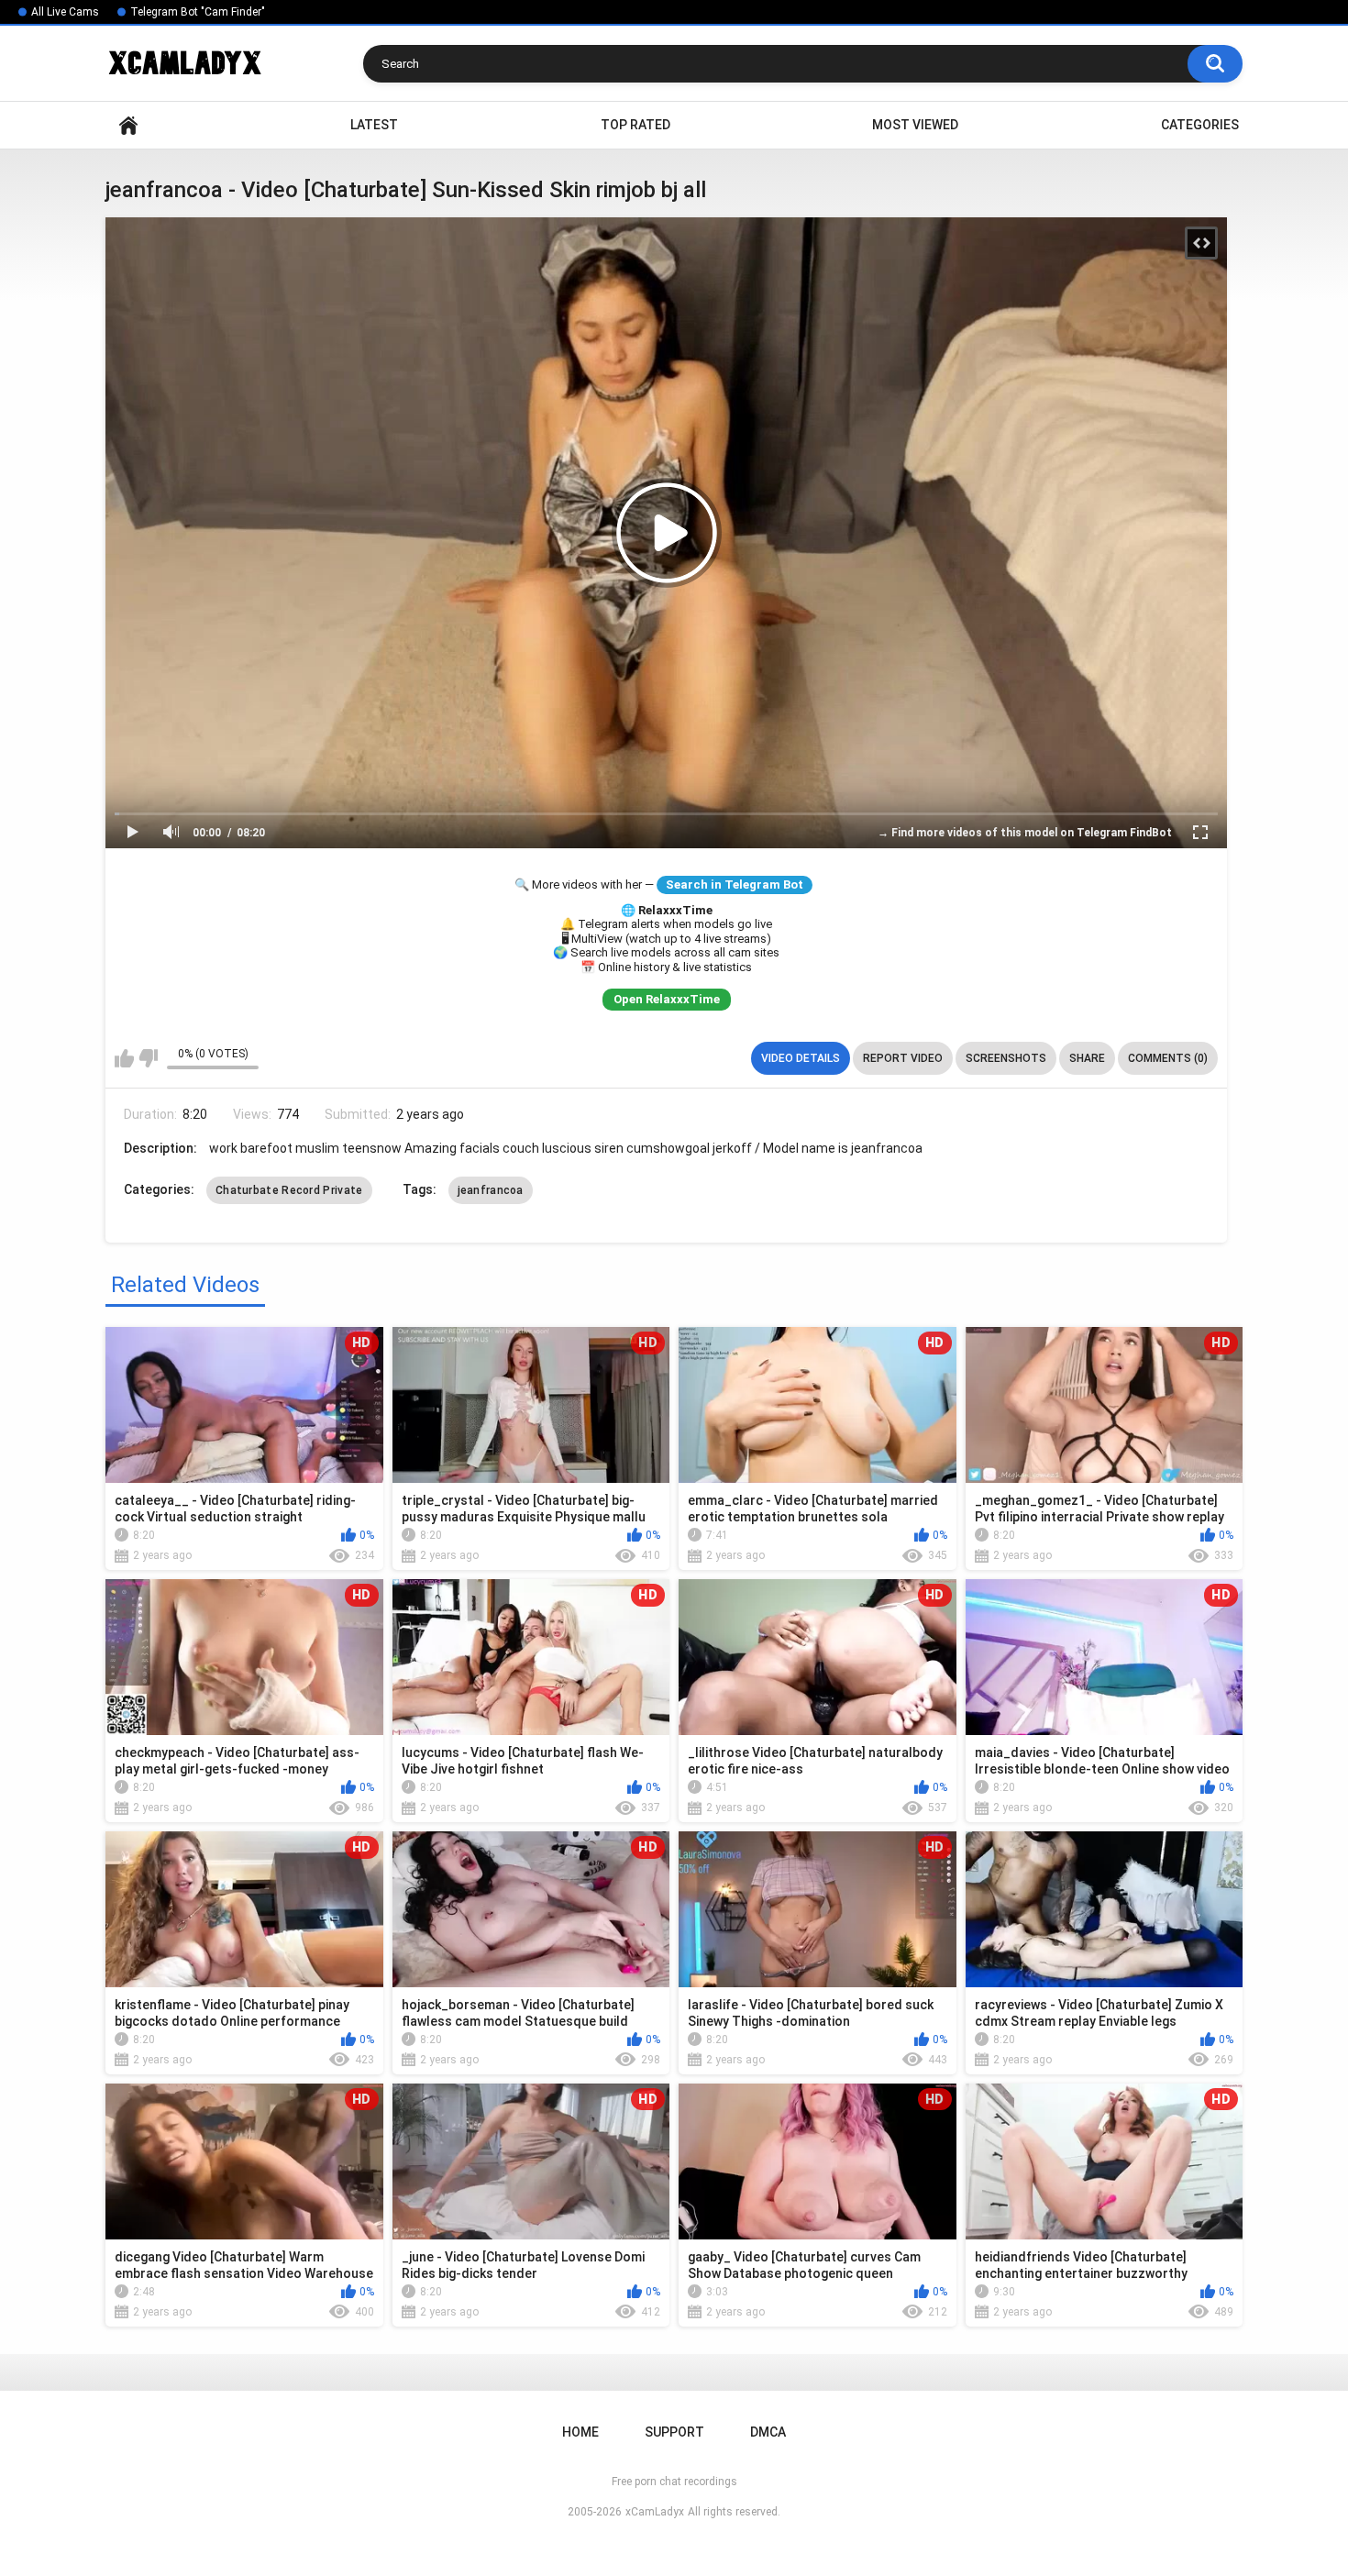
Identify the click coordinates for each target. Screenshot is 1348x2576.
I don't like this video (148, 1058)
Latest (374, 125)
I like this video (124, 1058)
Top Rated (635, 125)
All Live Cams (65, 12)
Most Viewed (915, 125)
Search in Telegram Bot (735, 884)
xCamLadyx (655, 2512)
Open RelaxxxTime (667, 999)
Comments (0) (1168, 1058)
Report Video (903, 1058)
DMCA (768, 2432)
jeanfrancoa (491, 1190)
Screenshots (1006, 1058)
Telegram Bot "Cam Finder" (198, 12)
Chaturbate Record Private (289, 1190)
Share (1087, 1058)
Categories (1200, 125)
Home (128, 125)
